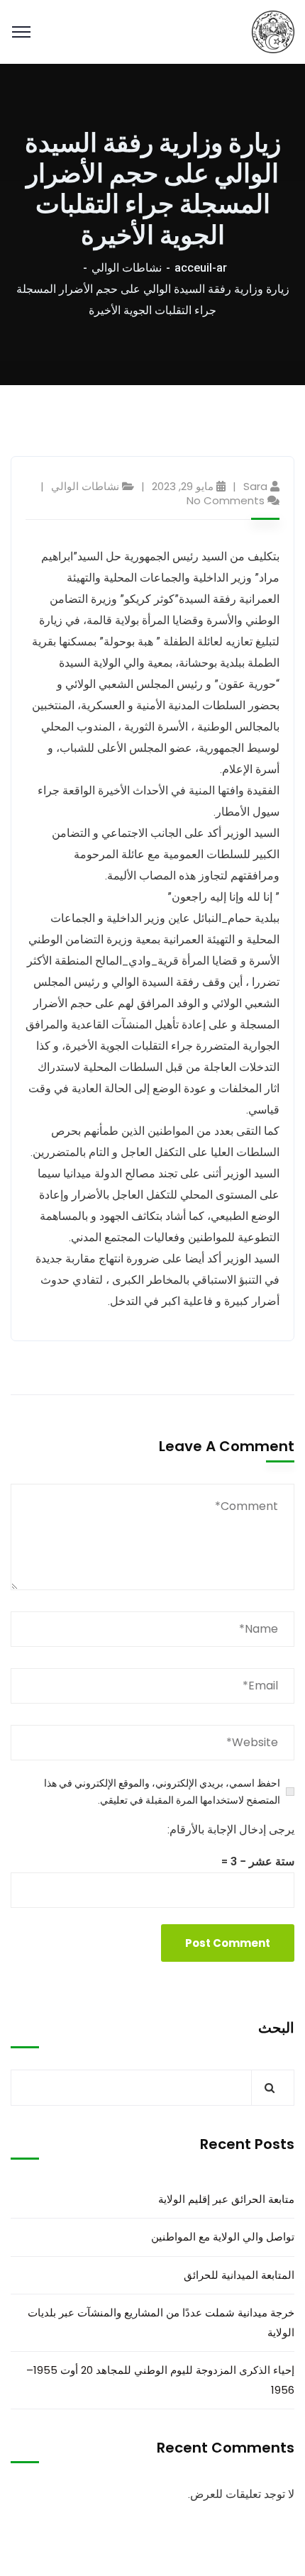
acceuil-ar (201, 268)
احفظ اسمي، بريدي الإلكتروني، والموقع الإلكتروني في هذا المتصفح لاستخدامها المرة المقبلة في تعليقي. (162, 1792)
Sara (255, 486)
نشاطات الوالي (127, 268)
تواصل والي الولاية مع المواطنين (223, 2237)
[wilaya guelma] (273, 31)
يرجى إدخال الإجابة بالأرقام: (231, 1830)
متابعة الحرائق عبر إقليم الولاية (226, 2199)
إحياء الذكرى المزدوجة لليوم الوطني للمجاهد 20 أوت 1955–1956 (160, 2380)
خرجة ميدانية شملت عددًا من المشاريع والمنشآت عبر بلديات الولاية (161, 2322)
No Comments (226, 500)
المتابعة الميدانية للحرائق (239, 2275)
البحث (276, 2028)
